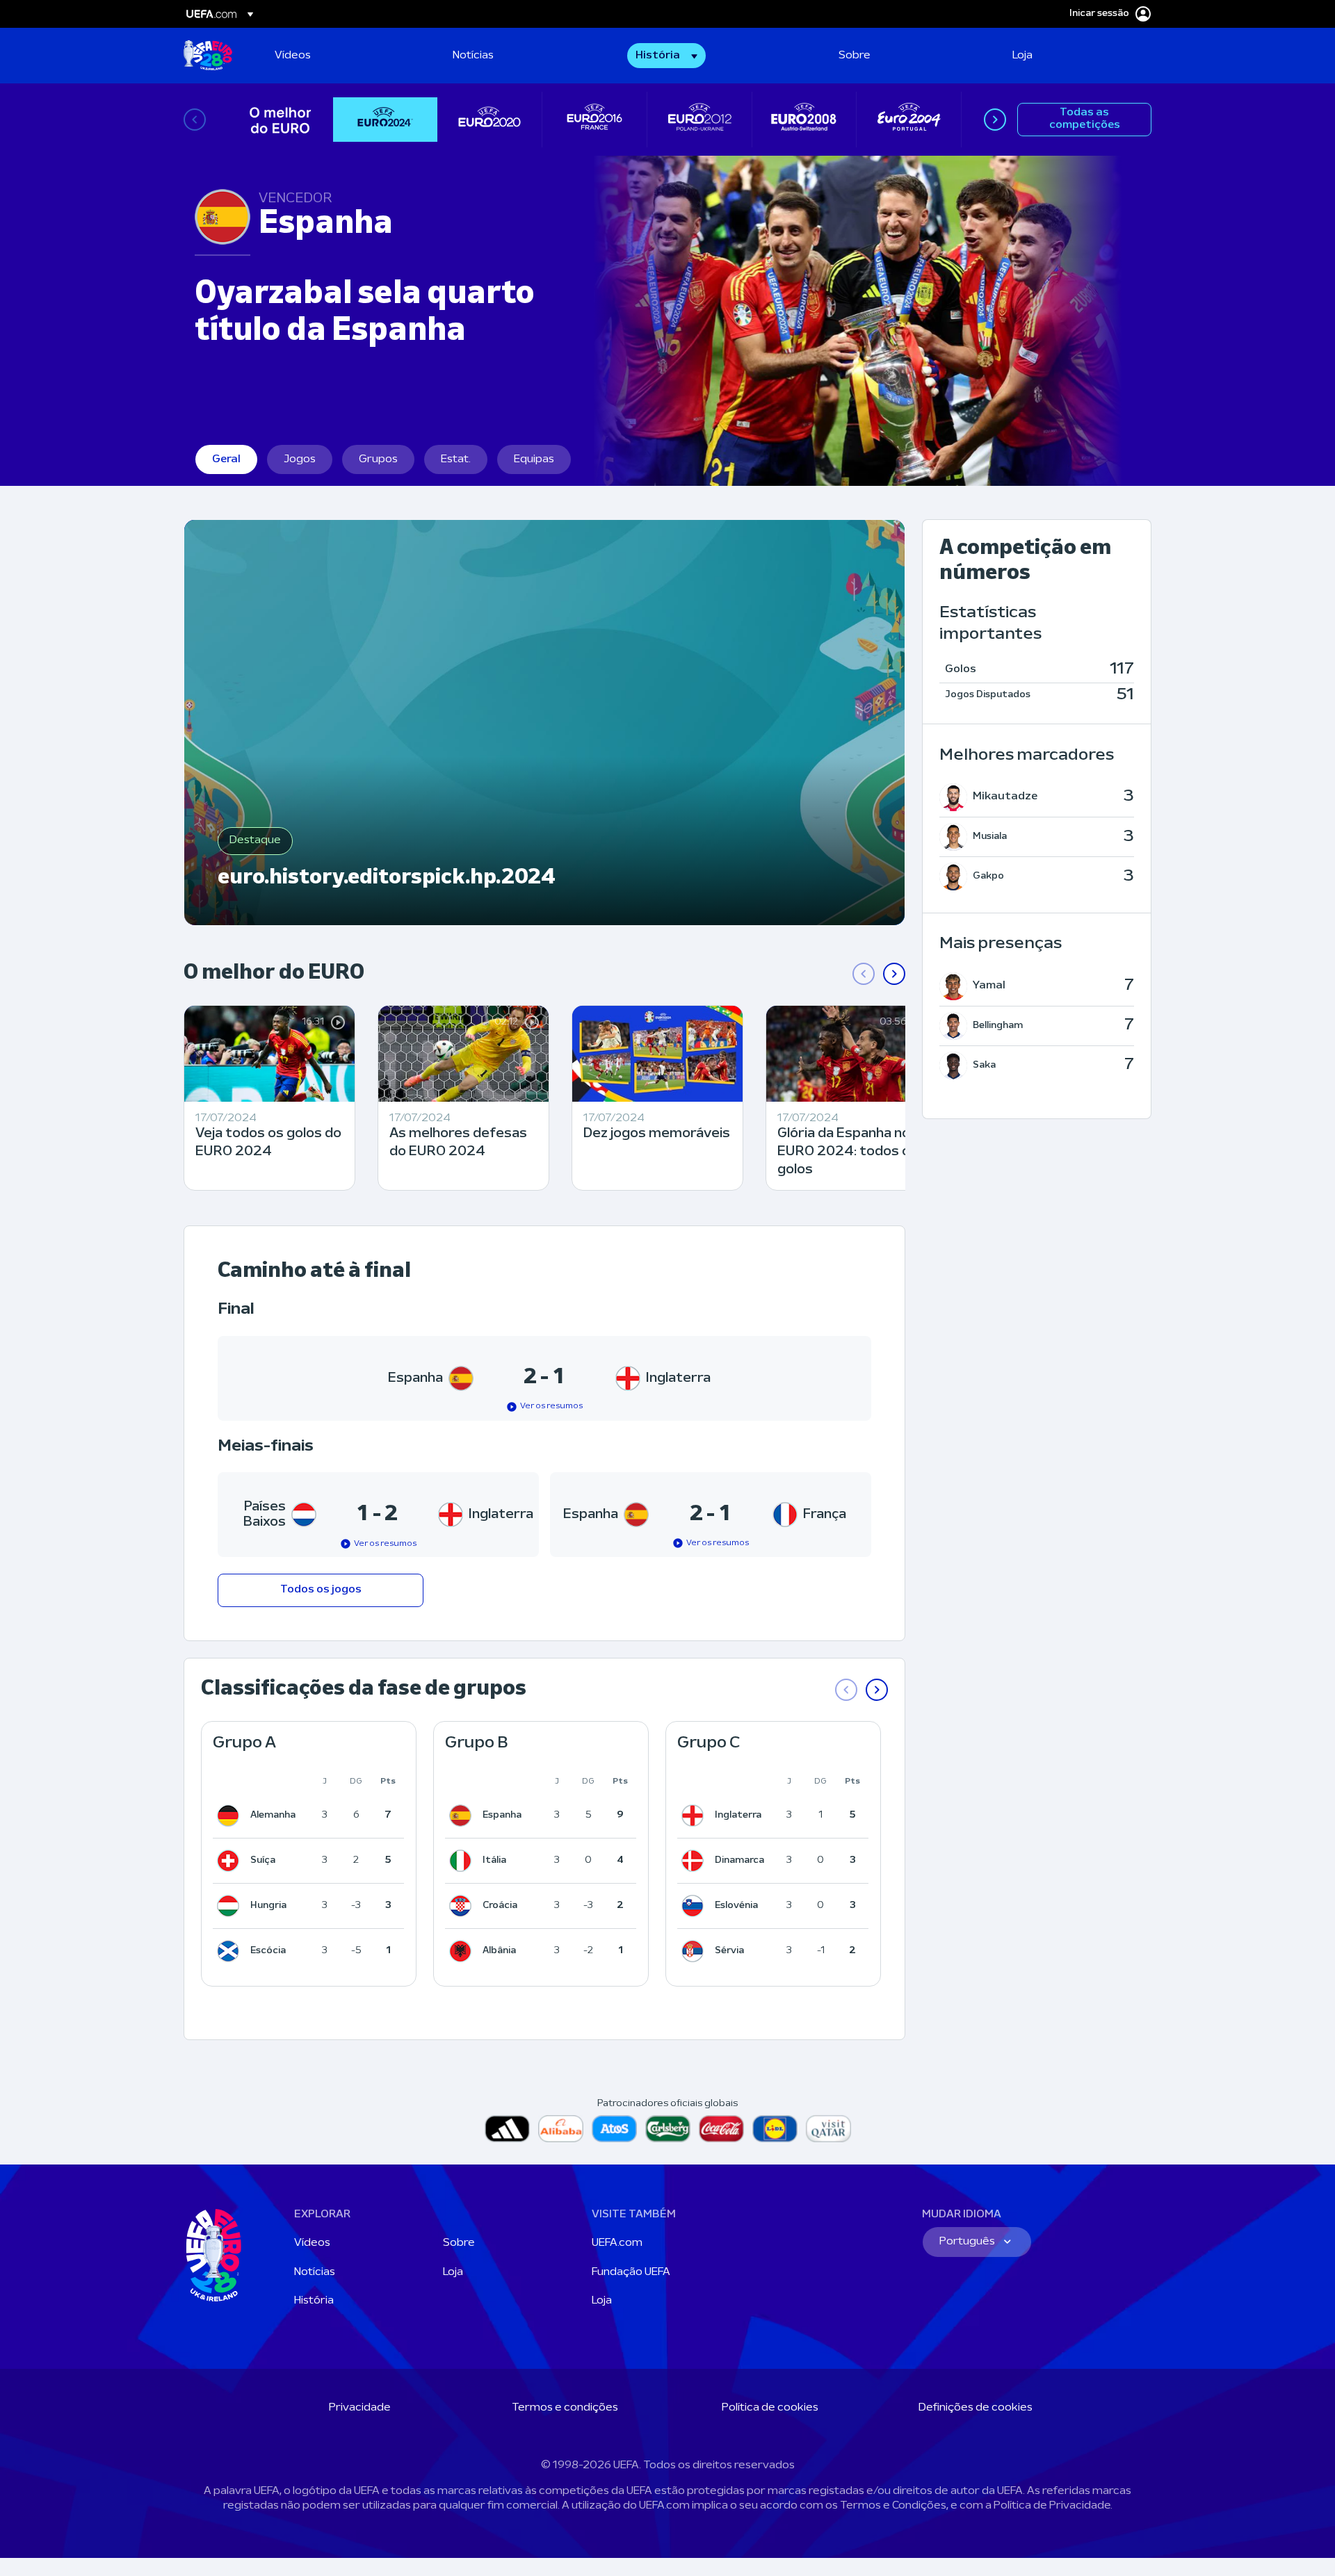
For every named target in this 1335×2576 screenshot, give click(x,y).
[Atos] (614, 2129)
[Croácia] (463, 1906)
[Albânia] (463, 1951)
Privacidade (360, 2408)
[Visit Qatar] (828, 2129)
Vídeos (312, 2243)
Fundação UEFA (631, 2272)
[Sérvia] (695, 1951)
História (314, 2301)
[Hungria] (231, 1906)
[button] (666, 56)
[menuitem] (346, 56)
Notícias (315, 2272)
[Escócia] (231, 1951)
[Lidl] (775, 2129)
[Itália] (463, 1861)
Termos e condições (565, 2408)
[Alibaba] (561, 2129)
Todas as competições (1085, 119)
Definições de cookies (976, 2408)
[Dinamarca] (695, 1861)
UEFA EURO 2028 (208, 56)
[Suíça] (231, 1861)
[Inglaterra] (695, 1816)
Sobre (459, 2243)
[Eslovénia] (695, 1906)
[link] (293, 56)
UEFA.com (617, 2243)
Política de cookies (770, 2408)
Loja (453, 2272)
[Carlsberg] (668, 2129)
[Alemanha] (231, 1816)
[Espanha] (463, 1816)
